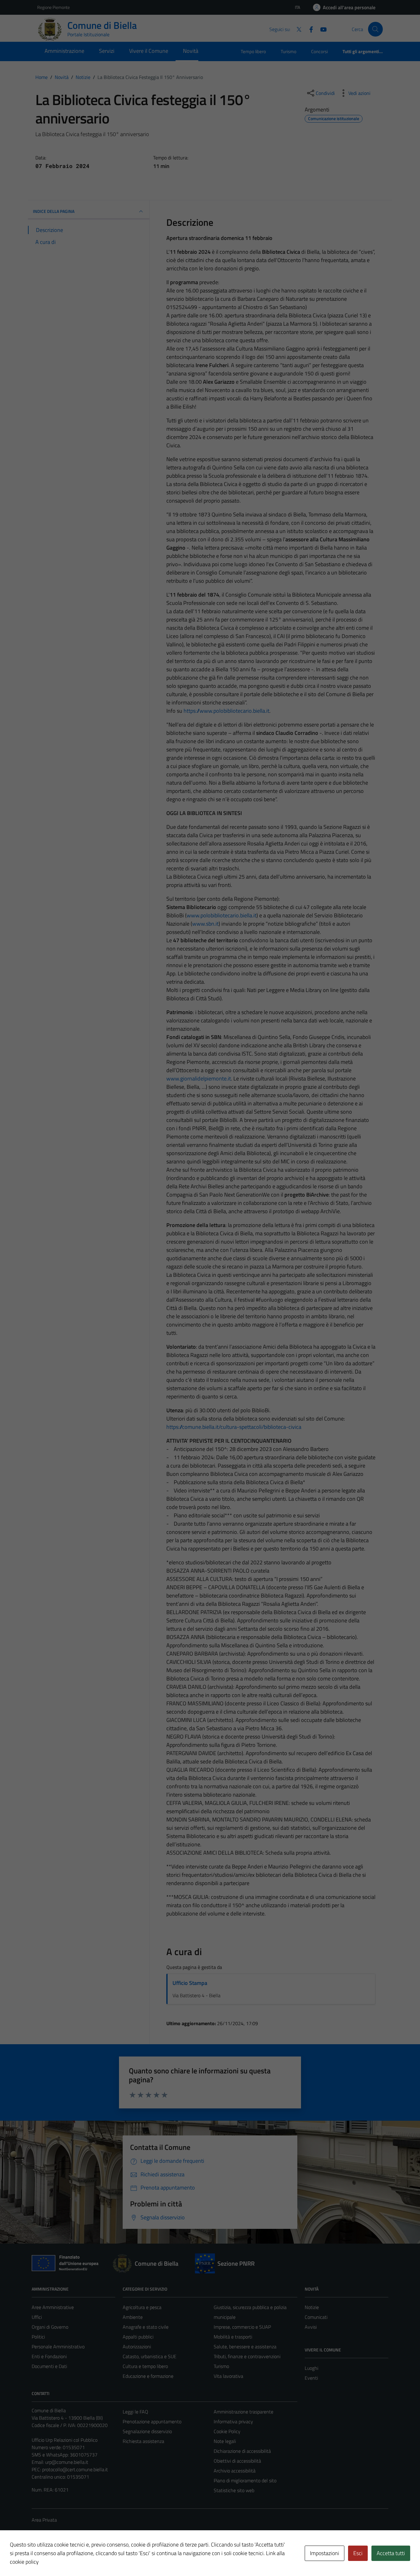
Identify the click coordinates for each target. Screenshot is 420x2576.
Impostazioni (325, 2553)
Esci (358, 2553)
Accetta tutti (391, 2553)
